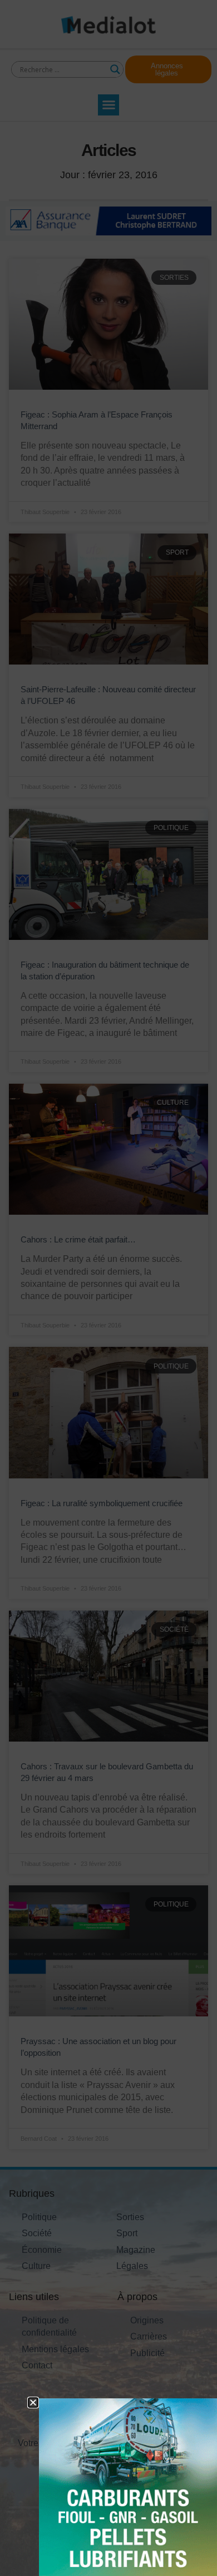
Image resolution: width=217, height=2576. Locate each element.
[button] (33, 2403)
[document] (108, 1288)
